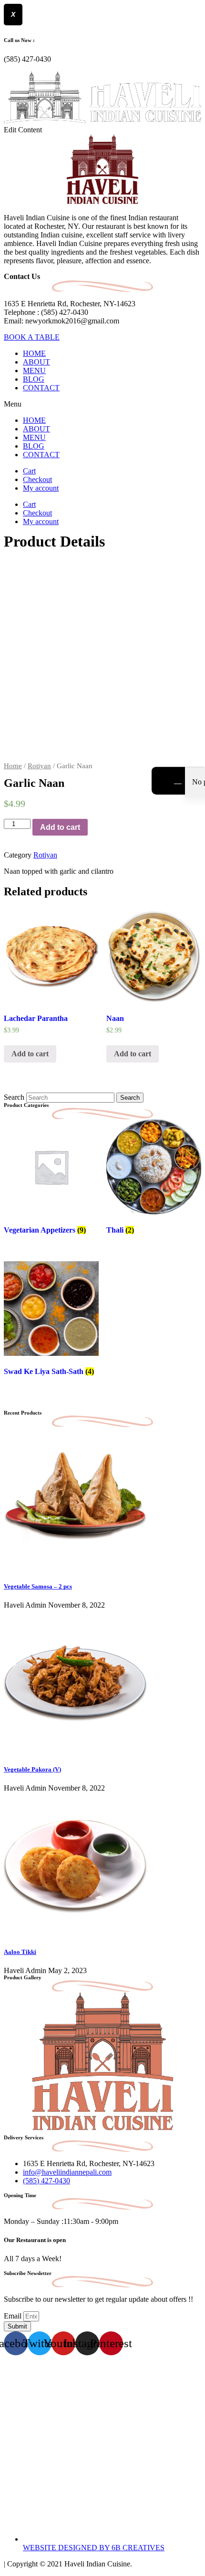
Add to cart (60, 827)
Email (14, 2316)
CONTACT (41, 388)
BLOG (34, 379)
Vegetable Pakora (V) (32, 1769)
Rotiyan (39, 766)
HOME (34, 353)
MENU (34, 370)
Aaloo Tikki (20, 1952)
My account (41, 488)
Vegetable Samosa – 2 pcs (38, 1586)
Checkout (37, 479)
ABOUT (36, 362)
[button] (102, 404)
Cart (29, 471)
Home (13, 766)
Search (14, 1097)
